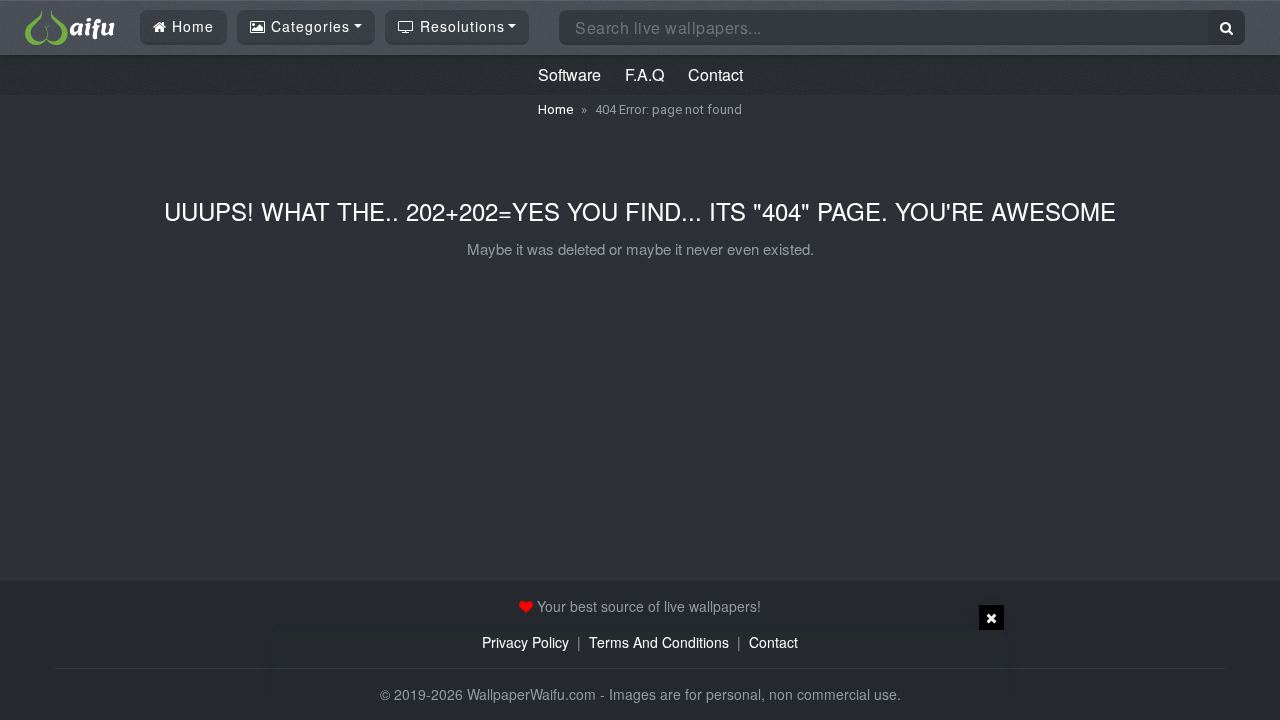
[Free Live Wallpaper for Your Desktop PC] (70, 25)
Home (190, 26)
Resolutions (460, 26)
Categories (308, 26)
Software (569, 74)
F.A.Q (644, 74)
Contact (715, 74)
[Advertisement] (640, 675)
